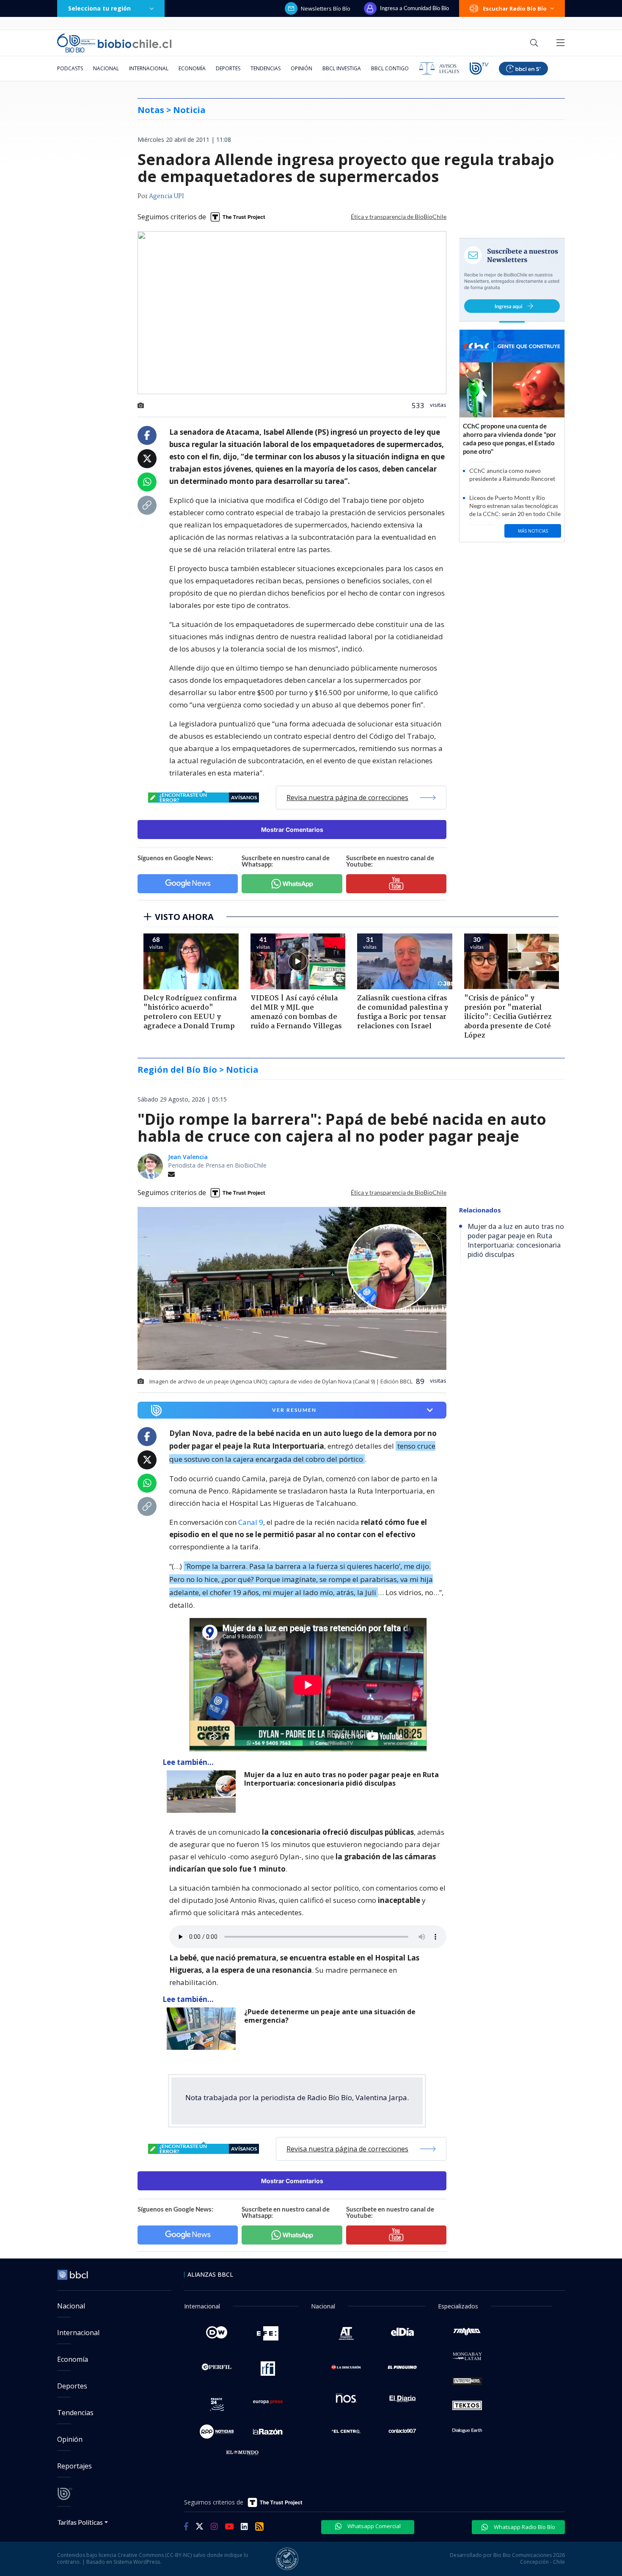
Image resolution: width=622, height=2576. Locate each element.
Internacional (149, 68)
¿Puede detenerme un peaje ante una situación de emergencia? (330, 2016)
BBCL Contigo (390, 68)
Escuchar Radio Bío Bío (515, 8)
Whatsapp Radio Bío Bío (524, 2527)
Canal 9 (251, 1522)
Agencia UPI (167, 196)
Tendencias (266, 68)
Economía (192, 68)
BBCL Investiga (342, 68)
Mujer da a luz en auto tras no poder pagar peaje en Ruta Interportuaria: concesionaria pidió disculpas (341, 1779)
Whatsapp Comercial (373, 2526)
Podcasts (70, 68)
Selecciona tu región (99, 8)
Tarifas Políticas (80, 2522)
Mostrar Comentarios (292, 830)
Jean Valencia (188, 1157)
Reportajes (74, 2466)
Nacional (106, 68)
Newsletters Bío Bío (326, 8)
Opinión (301, 68)
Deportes (228, 68)
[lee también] (203, 1792)
